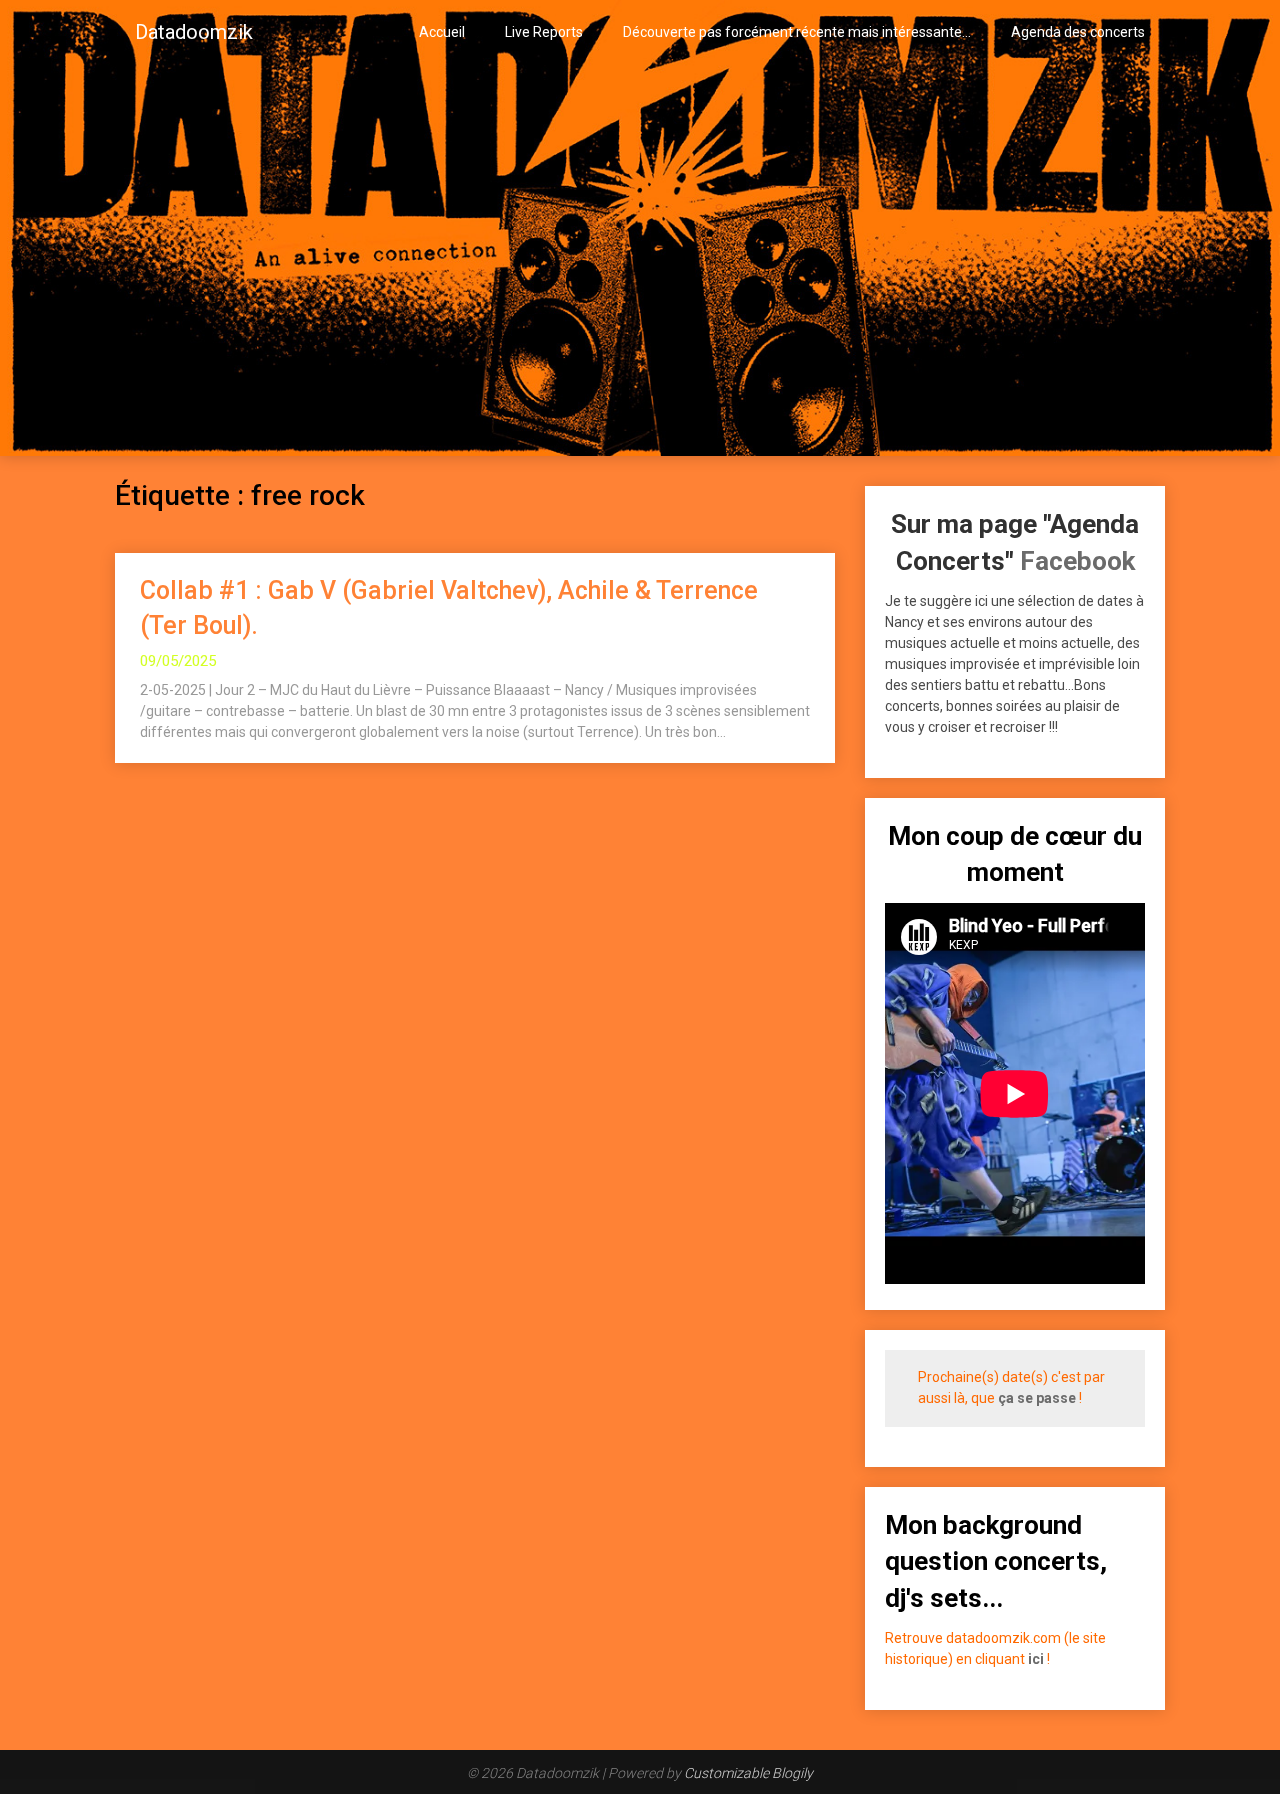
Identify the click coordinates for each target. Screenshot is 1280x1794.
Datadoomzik (194, 32)
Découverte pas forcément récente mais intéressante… (797, 32)
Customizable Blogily (748, 1773)
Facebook (1077, 561)
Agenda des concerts (1078, 32)
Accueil (442, 32)
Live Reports (544, 32)
